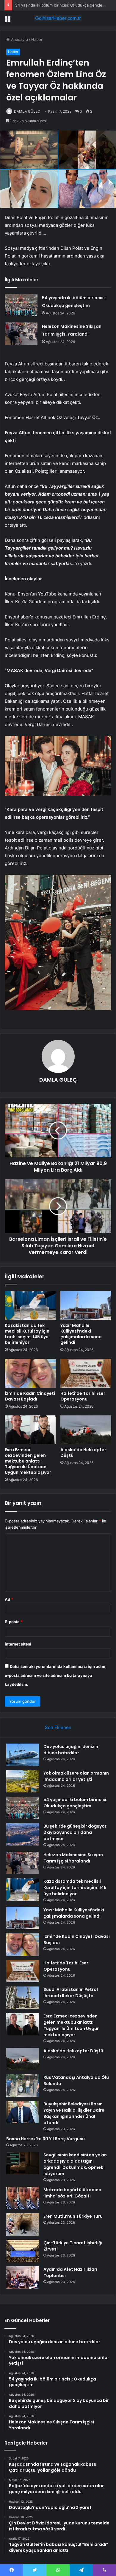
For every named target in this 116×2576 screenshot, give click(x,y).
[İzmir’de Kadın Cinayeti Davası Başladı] (30, 1373)
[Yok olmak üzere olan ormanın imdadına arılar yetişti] (23, 1781)
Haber (37, 39)
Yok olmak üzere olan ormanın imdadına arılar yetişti (76, 1776)
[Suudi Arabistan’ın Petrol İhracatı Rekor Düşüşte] (23, 1998)
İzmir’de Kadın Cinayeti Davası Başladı (30, 1396)
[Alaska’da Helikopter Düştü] (86, 1430)
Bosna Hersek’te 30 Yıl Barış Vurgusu (46, 2139)
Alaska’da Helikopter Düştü (83, 1453)
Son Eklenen (58, 1727)
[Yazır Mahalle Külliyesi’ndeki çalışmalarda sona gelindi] (86, 1305)
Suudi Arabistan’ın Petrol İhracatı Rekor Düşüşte (71, 1993)
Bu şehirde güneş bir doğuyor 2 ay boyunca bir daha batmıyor (75, 1832)
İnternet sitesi (18, 1644)
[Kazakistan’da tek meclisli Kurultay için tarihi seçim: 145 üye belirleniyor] (30, 1305)
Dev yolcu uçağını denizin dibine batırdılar (71, 1750)
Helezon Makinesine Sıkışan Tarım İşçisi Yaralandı (73, 1858)
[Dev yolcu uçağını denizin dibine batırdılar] (23, 1755)
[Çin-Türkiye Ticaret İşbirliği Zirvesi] (23, 2251)
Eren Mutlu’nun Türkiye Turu (73, 2216)
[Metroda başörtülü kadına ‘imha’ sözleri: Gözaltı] (23, 2198)
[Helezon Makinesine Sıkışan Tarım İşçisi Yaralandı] (21, 334)
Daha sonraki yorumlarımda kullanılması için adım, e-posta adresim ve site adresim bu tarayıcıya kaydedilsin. (56, 1675)
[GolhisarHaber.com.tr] (58, 18)
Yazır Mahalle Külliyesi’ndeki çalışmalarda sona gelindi (81, 1334)
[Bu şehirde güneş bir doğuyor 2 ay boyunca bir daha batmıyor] (23, 1834)
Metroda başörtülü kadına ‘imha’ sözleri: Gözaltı (72, 2193)
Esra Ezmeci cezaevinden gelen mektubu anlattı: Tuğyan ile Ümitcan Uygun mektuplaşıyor (28, 1461)
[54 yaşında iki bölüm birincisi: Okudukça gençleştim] (21, 305)
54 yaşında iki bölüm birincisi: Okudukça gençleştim (63, 5)
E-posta (14, 1622)
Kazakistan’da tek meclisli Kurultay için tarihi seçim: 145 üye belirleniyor (27, 1334)
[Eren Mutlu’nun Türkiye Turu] (23, 2224)
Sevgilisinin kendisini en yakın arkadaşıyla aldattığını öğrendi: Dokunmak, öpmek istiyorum (75, 2164)
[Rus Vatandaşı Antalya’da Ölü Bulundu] (23, 2086)
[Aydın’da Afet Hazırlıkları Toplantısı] (23, 2278)
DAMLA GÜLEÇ (27, 111)
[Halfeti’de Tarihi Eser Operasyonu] (86, 1373)
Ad (9, 1599)
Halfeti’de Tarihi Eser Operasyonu (83, 1396)
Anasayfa (19, 39)
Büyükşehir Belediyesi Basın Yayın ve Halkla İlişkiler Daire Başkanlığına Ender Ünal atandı (74, 2113)
